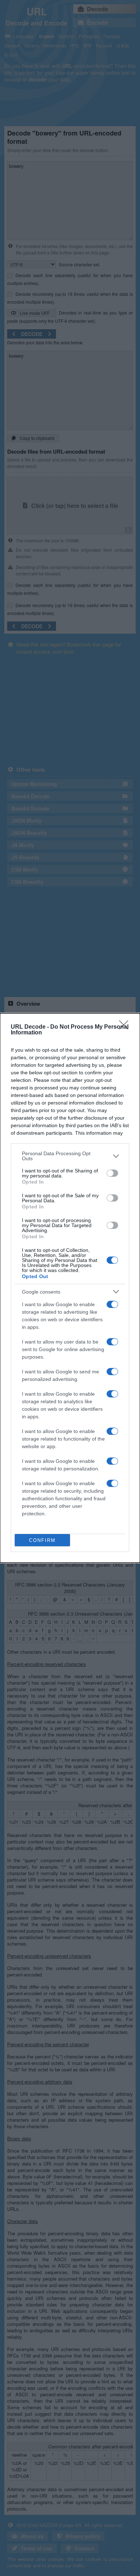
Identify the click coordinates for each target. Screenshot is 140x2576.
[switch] (112, 1173)
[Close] (126, 1027)
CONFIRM (42, 1540)
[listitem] (70, 1156)
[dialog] (70, 1288)
